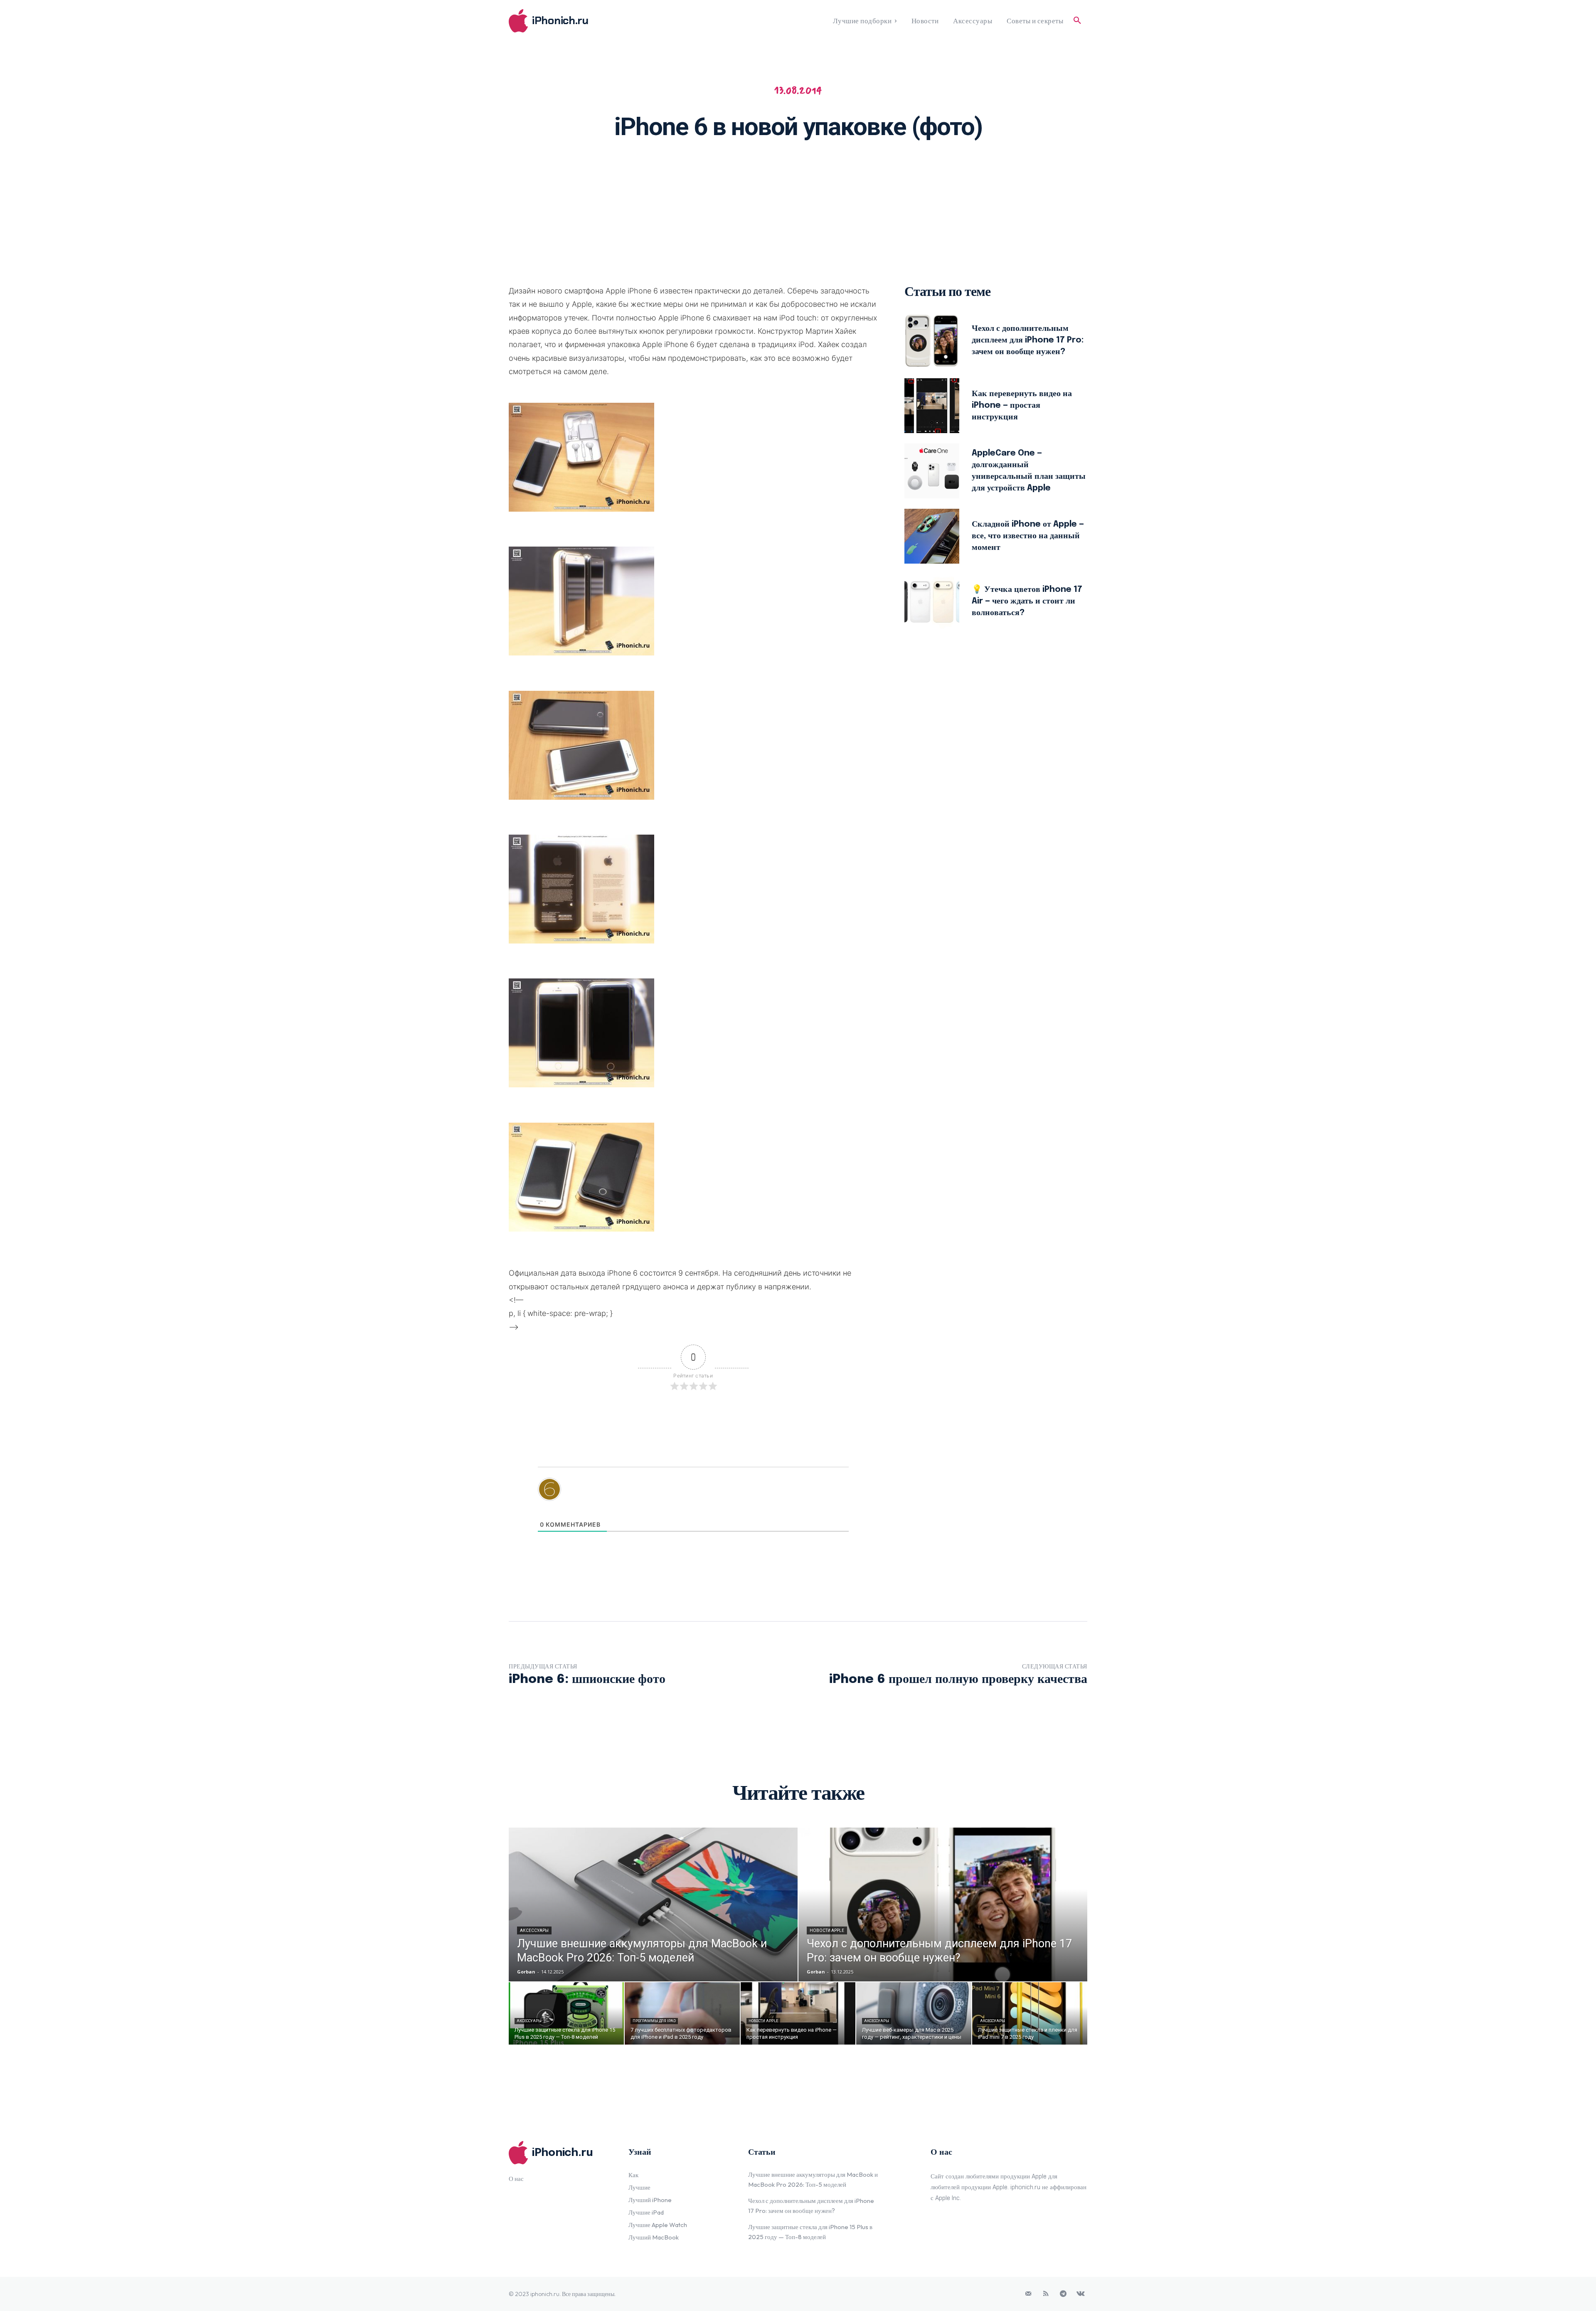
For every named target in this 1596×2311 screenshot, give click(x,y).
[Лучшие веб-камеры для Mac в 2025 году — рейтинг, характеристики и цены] (914, 2013)
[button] (1077, 21)
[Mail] (1028, 2294)
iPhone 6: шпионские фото (587, 1679)
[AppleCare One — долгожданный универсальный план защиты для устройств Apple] (932, 471)
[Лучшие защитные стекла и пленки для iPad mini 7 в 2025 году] (1030, 2013)
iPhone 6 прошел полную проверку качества (958, 1679)
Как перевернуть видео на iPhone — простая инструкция (1022, 405)
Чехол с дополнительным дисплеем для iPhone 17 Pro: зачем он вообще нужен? (1028, 340)
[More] (906, 173)
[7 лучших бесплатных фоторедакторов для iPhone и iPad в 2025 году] (682, 2013)
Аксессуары (534, 1930)
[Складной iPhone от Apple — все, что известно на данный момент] (932, 536)
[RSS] (1046, 2294)
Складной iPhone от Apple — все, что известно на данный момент (1028, 536)
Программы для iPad (654, 2021)
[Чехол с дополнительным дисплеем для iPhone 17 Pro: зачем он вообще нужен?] (932, 340)
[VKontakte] (1081, 2294)
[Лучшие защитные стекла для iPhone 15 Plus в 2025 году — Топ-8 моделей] (566, 2013)
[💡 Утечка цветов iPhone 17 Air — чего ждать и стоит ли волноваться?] (932, 601)
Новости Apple (827, 1930)
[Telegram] (1063, 2294)
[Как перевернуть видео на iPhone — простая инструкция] (932, 406)
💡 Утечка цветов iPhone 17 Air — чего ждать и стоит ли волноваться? (1027, 601)
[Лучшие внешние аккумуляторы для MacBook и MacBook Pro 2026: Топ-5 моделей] (653, 1904)
